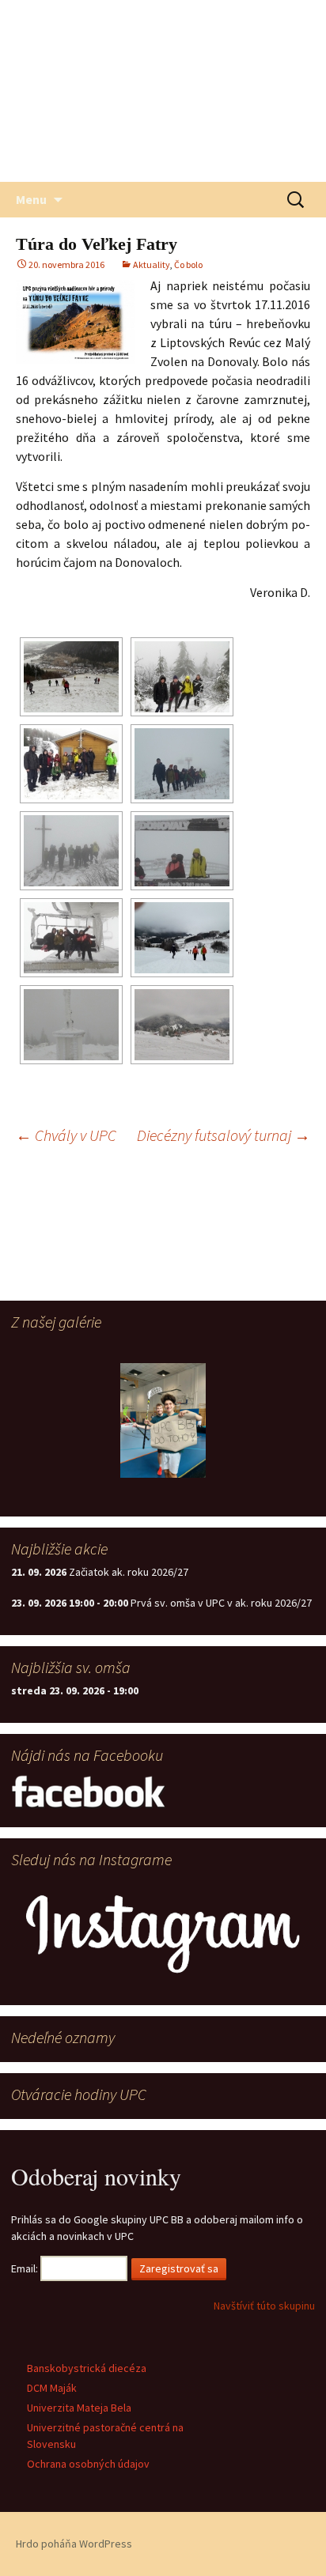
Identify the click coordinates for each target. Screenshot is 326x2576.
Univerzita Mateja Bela (79, 2408)
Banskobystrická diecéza (87, 2368)
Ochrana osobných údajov (88, 2464)
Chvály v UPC (66, 1135)
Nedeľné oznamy (63, 2037)
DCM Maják (52, 2388)
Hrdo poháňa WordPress (74, 2544)
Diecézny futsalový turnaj (224, 1135)
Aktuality (152, 264)
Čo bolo (188, 264)
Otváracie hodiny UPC (79, 2094)
